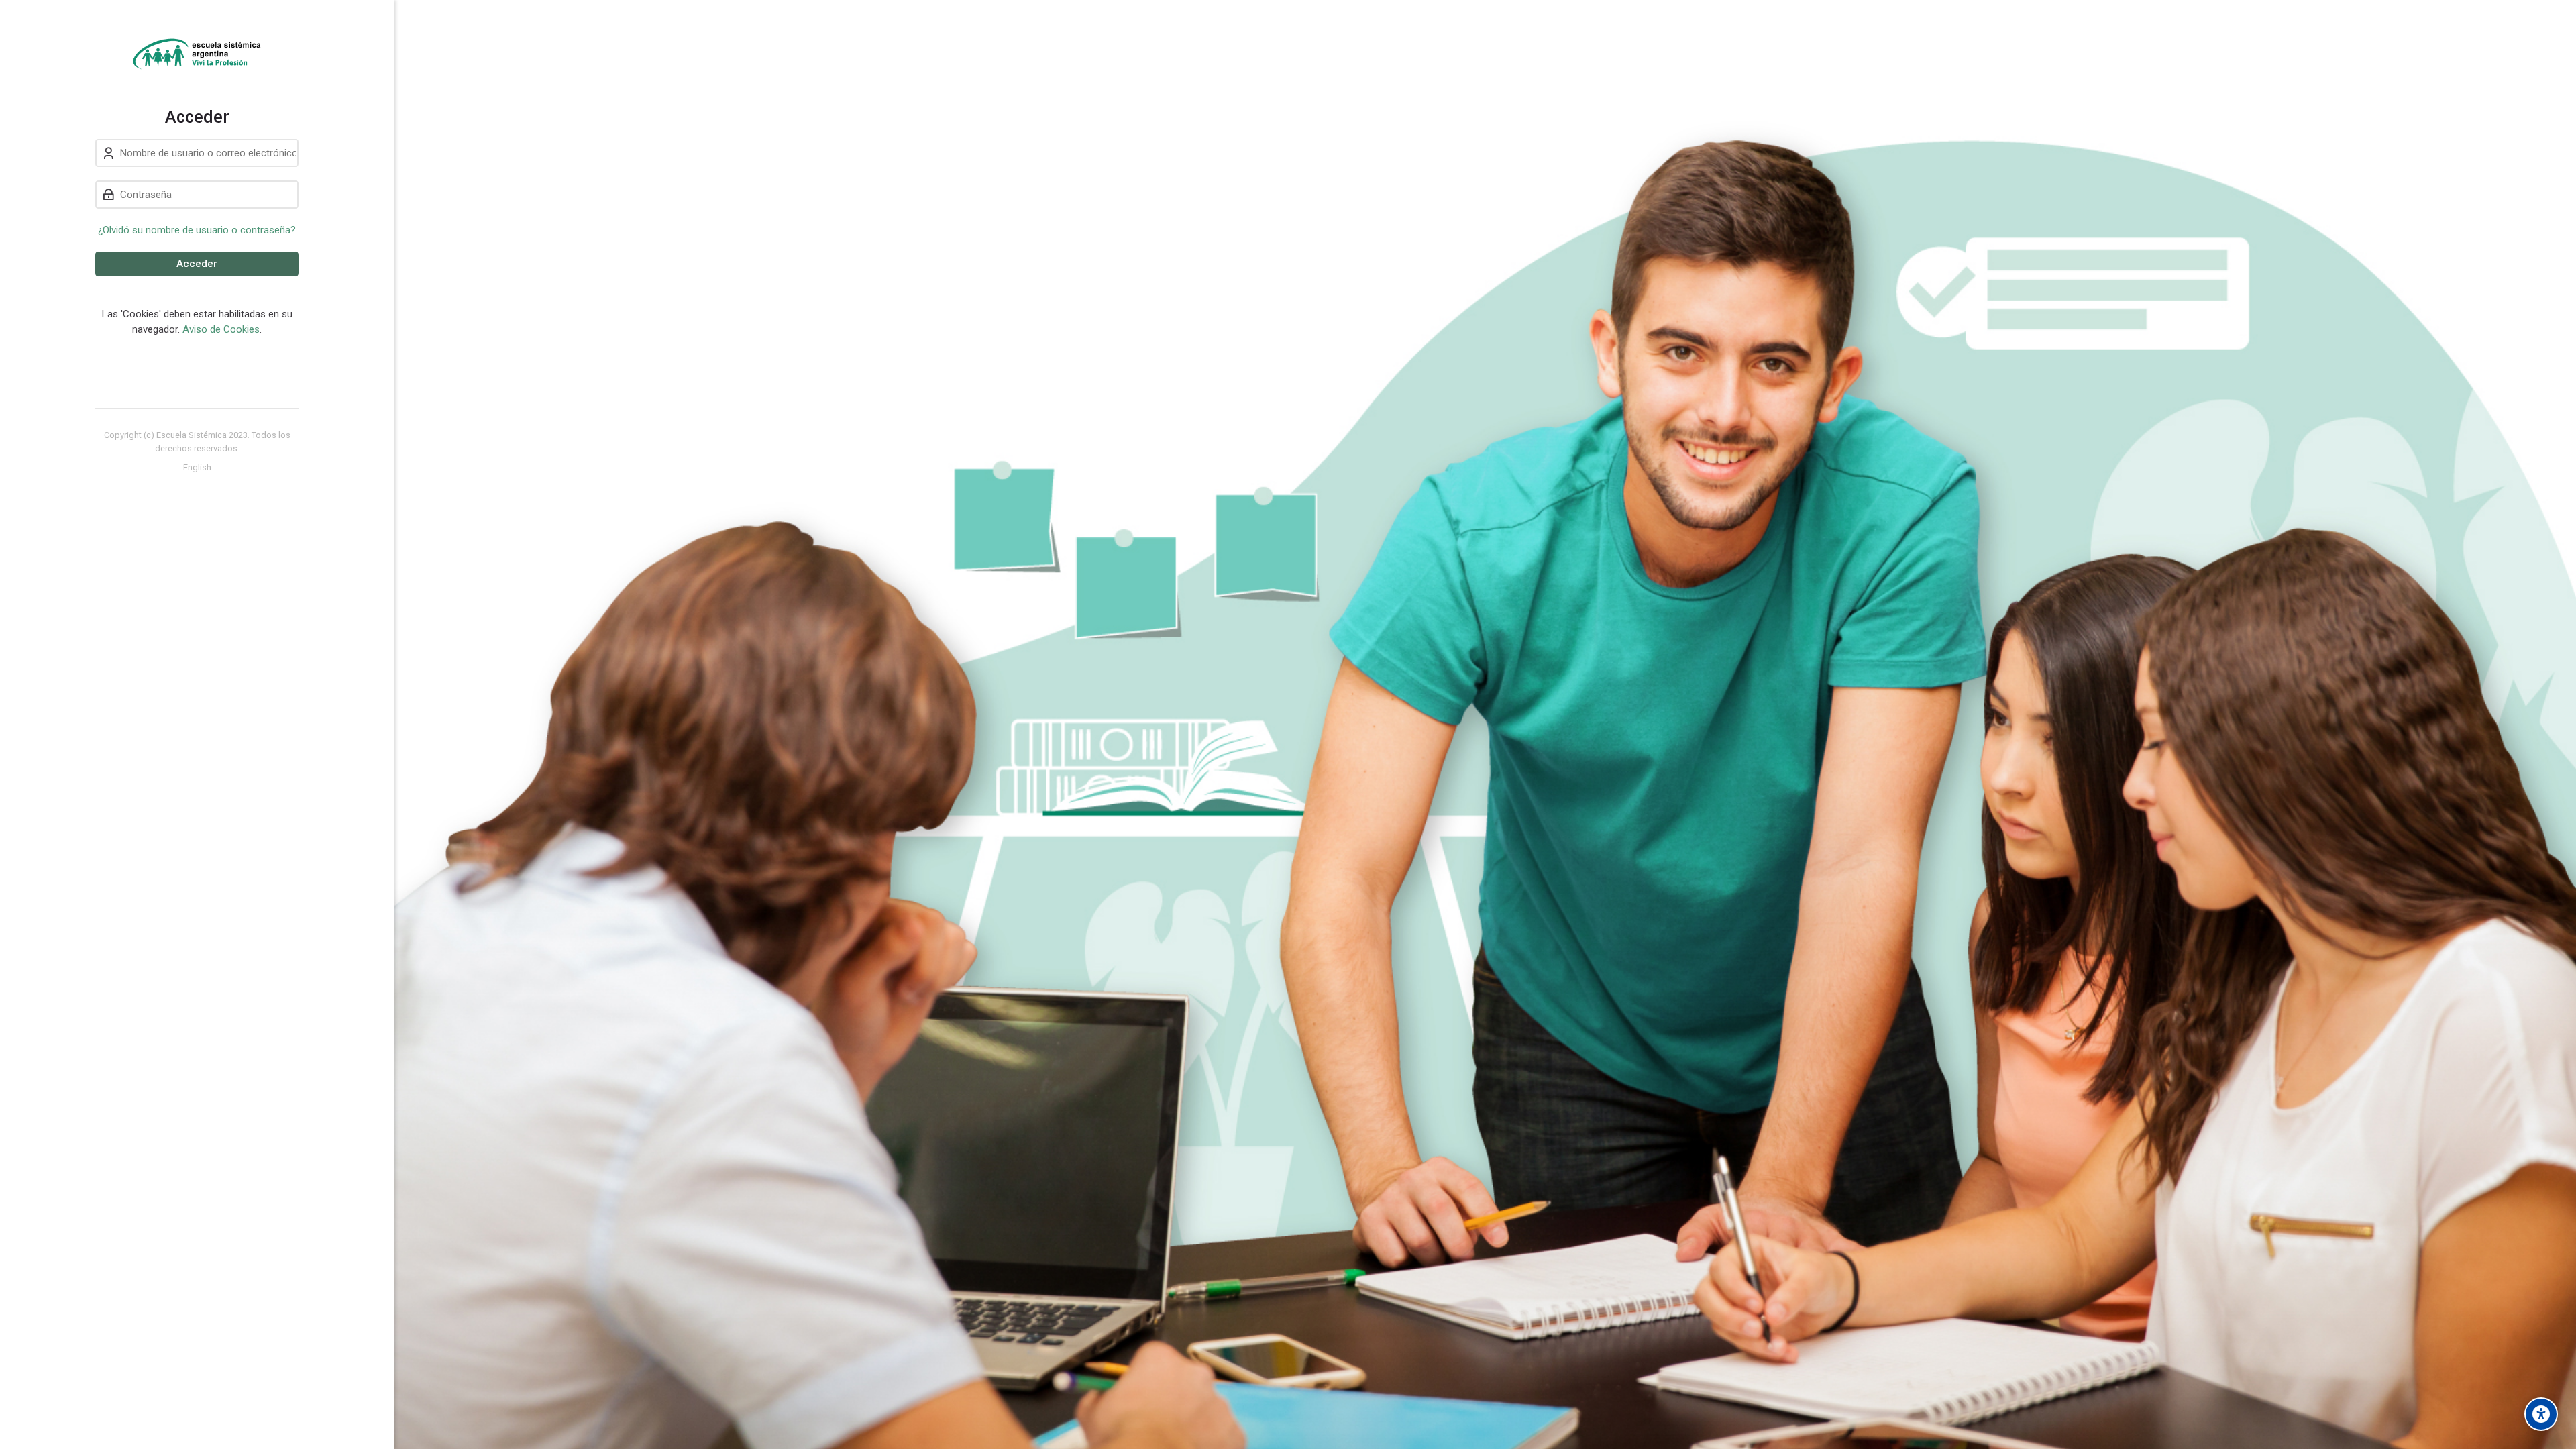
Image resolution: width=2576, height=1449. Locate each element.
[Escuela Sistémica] (197, 54)
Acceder (197, 264)
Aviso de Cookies (221, 329)
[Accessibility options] (2541, 1414)
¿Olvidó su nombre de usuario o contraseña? (197, 230)
